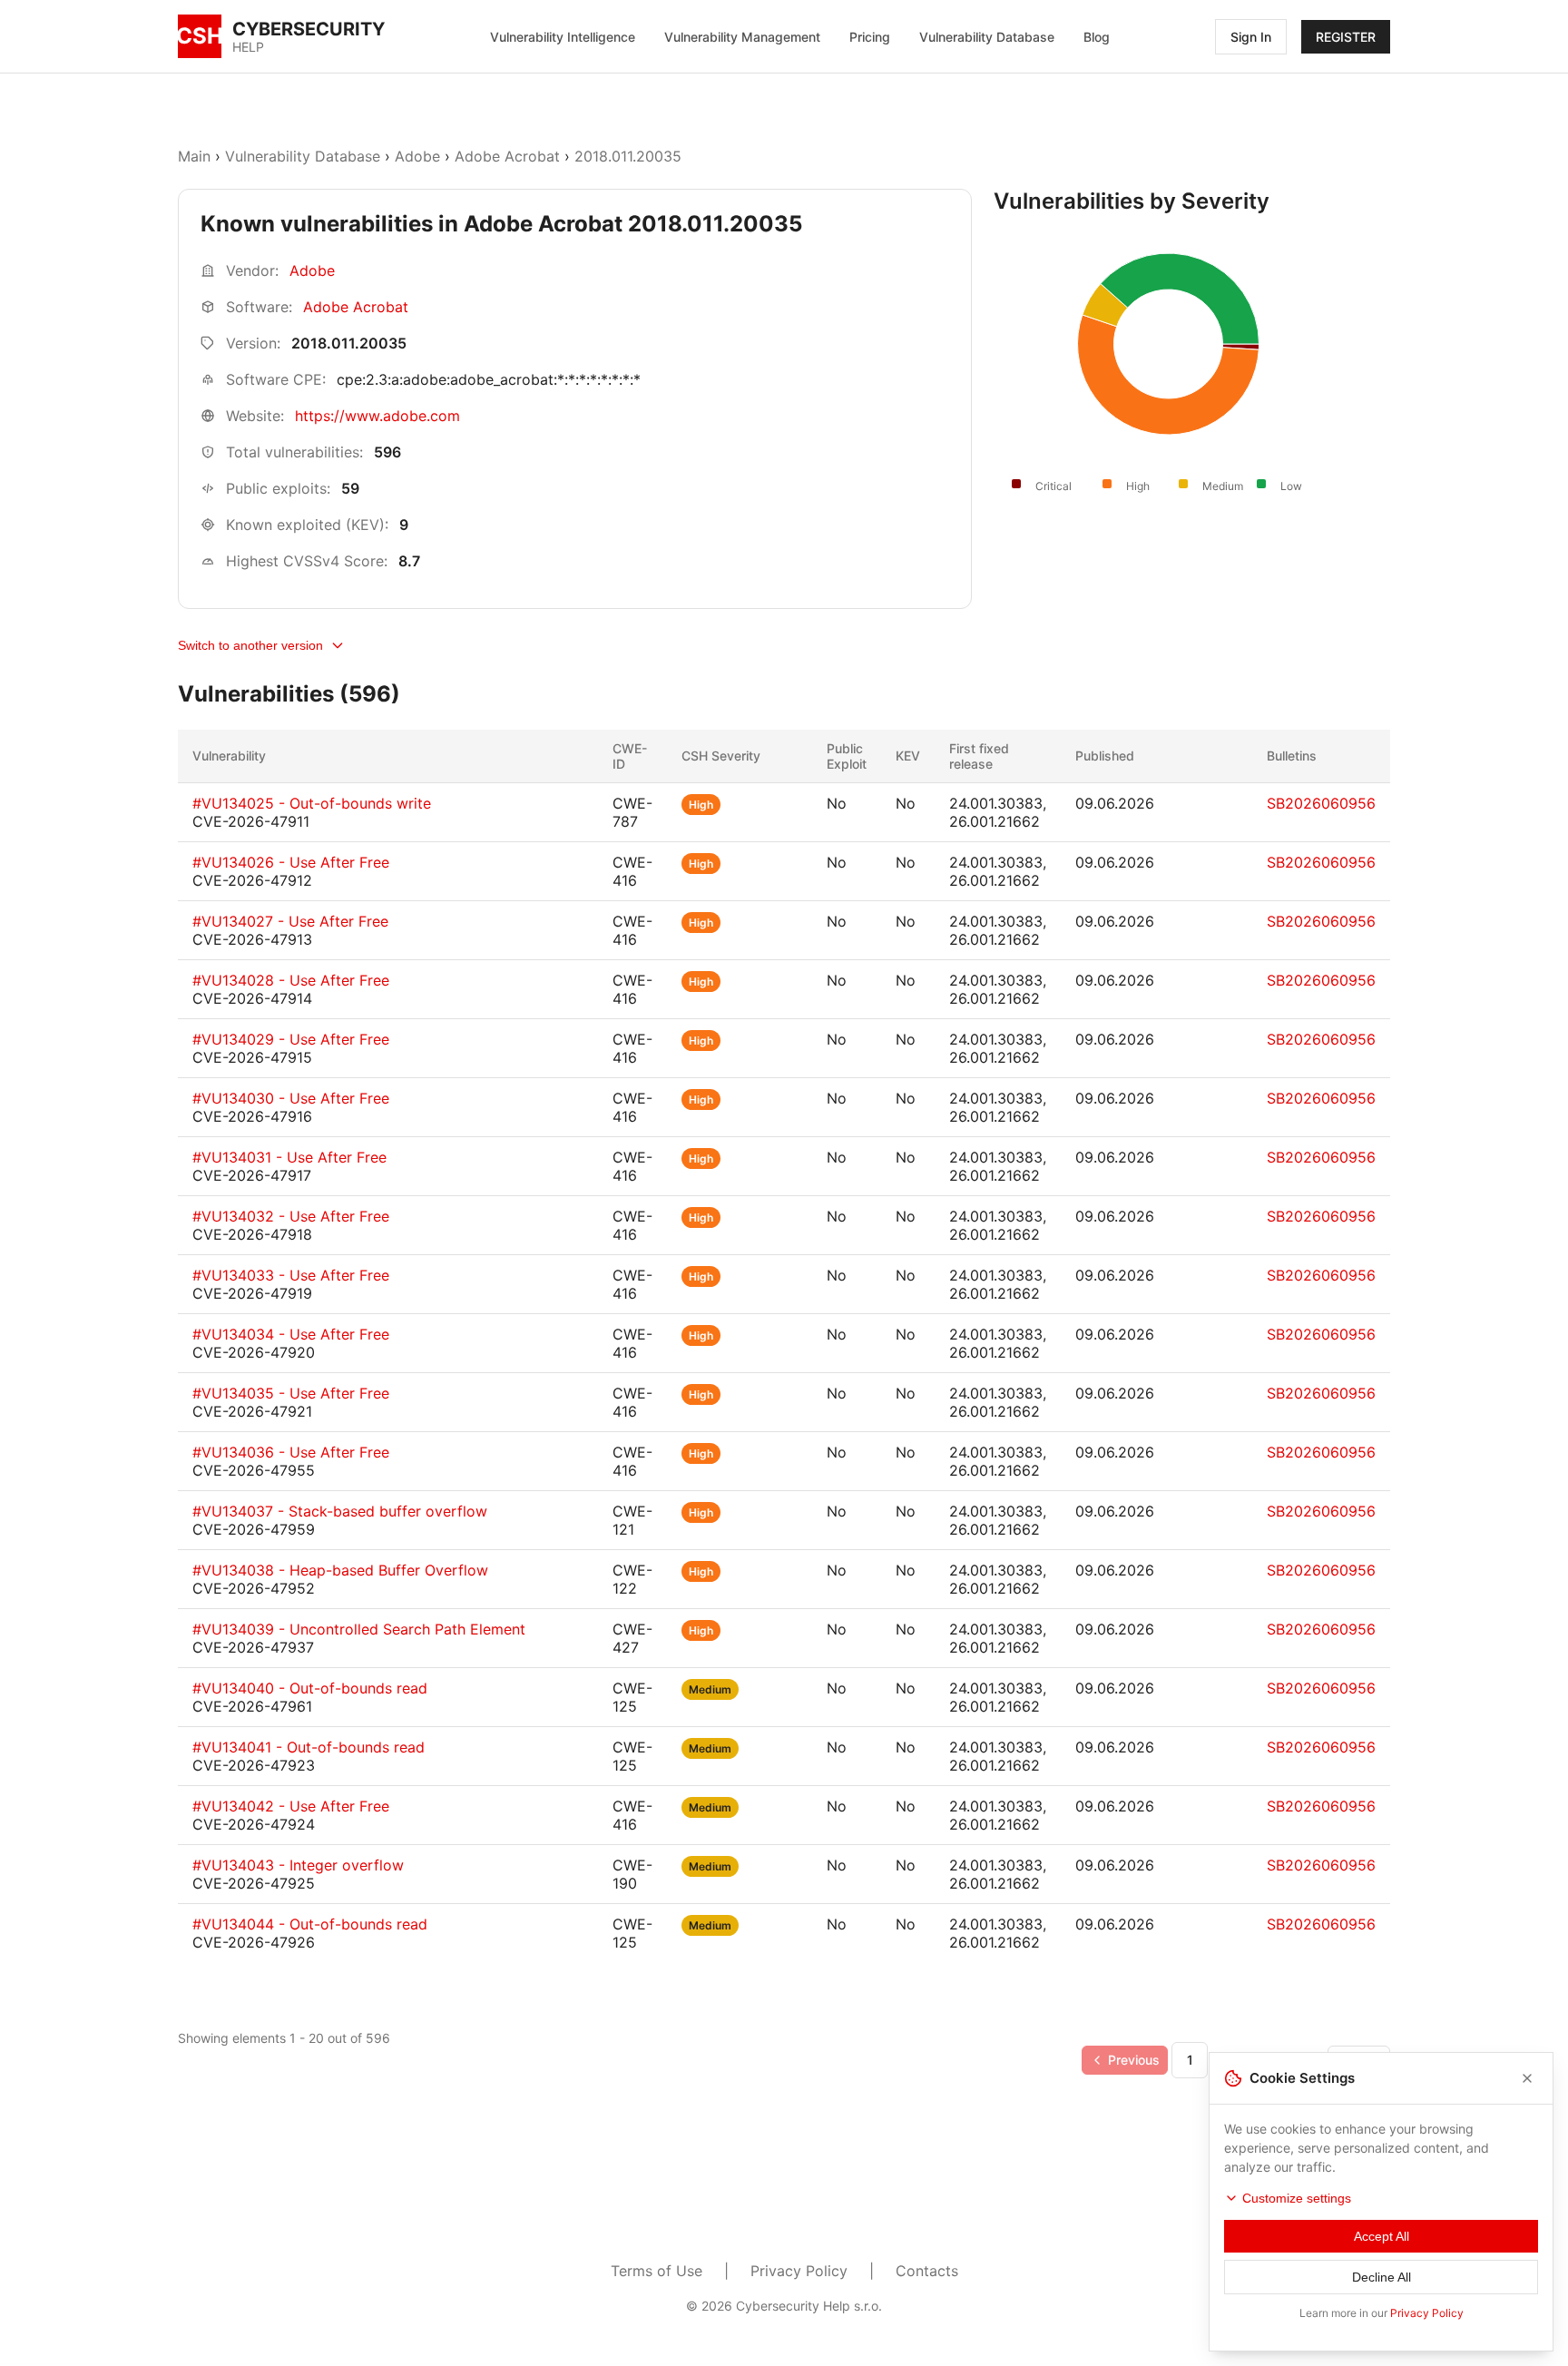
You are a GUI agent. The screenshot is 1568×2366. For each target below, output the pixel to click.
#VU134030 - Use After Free (291, 1098)
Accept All (1382, 2236)
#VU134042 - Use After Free (291, 1806)
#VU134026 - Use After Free (291, 862)
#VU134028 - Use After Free (291, 980)
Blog (1097, 37)
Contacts (927, 2271)
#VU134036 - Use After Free (291, 1452)
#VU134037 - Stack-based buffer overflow (340, 1511)
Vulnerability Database (987, 37)
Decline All (1382, 2277)
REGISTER (1346, 37)
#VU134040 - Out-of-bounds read (310, 1688)
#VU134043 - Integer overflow (298, 1865)
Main (194, 156)
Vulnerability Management (742, 37)
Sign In (1251, 37)
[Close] (1527, 2078)
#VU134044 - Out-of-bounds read (310, 1924)
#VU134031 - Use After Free (289, 1157)
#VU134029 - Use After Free (291, 1039)
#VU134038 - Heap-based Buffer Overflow (340, 1570)
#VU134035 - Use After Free (291, 1393)
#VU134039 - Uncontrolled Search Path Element (359, 1629)
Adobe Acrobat (507, 156)
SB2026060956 (1321, 803)
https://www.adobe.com (377, 416)
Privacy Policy (799, 2271)
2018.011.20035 (628, 156)
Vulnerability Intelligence (563, 37)
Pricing (870, 37)
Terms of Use (657, 2271)
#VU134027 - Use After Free (290, 921)
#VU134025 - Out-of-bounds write (312, 803)
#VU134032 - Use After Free (291, 1216)
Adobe (417, 156)
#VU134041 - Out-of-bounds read (309, 1747)
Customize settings (1297, 2198)
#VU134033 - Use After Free (291, 1275)
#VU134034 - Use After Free (291, 1334)
